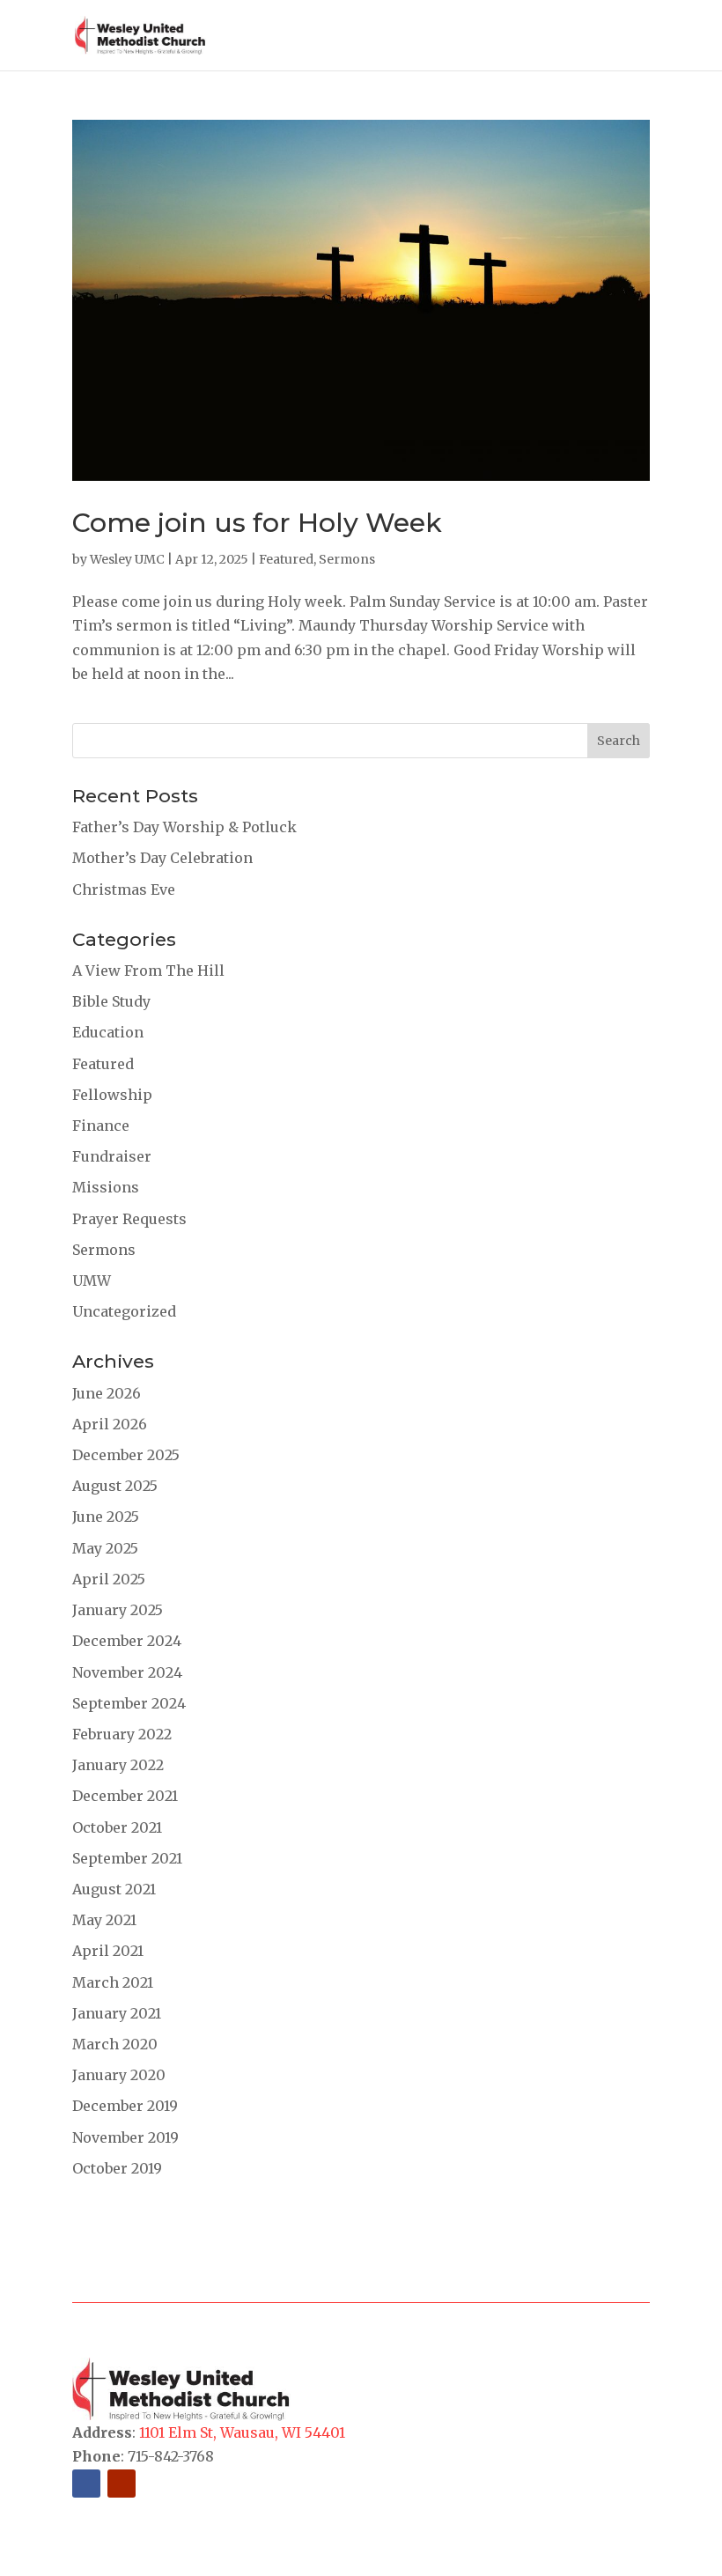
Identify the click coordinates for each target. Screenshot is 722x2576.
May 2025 (105, 1548)
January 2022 (118, 1765)
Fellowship (112, 1095)
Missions (106, 1187)
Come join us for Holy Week (257, 523)
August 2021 (114, 1889)
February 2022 (122, 1734)
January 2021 (117, 2013)
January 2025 (118, 1610)
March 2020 (115, 2044)
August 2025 (115, 1486)
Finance (101, 1126)
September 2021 (127, 1858)
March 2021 (113, 1982)
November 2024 (127, 1672)
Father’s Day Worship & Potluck (184, 827)
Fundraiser (112, 1156)
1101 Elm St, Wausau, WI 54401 (242, 2432)
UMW (92, 1281)
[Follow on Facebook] (86, 2484)
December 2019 (125, 2106)
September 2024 (129, 1703)
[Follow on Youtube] (122, 2484)
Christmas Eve (124, 889)
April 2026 (110, 1424)
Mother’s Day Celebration (162, 858)
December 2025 (126, 1455)
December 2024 (127, 1641)
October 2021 (117, 1827)
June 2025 (106, 1517)
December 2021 (125, 1796)
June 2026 (107, 1393)
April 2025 (109, 1579)
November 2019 (125, 2137)
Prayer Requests (129, 1219)
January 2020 (119, 2075)
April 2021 (108, 1951)
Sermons (347, 559)
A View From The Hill (148, 971)
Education (108, 1032)
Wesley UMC (127, 559)
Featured (286, 559)
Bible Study (111, 1001)
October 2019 (117, 2168)
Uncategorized (124, 1311)
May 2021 (104, 1920)
